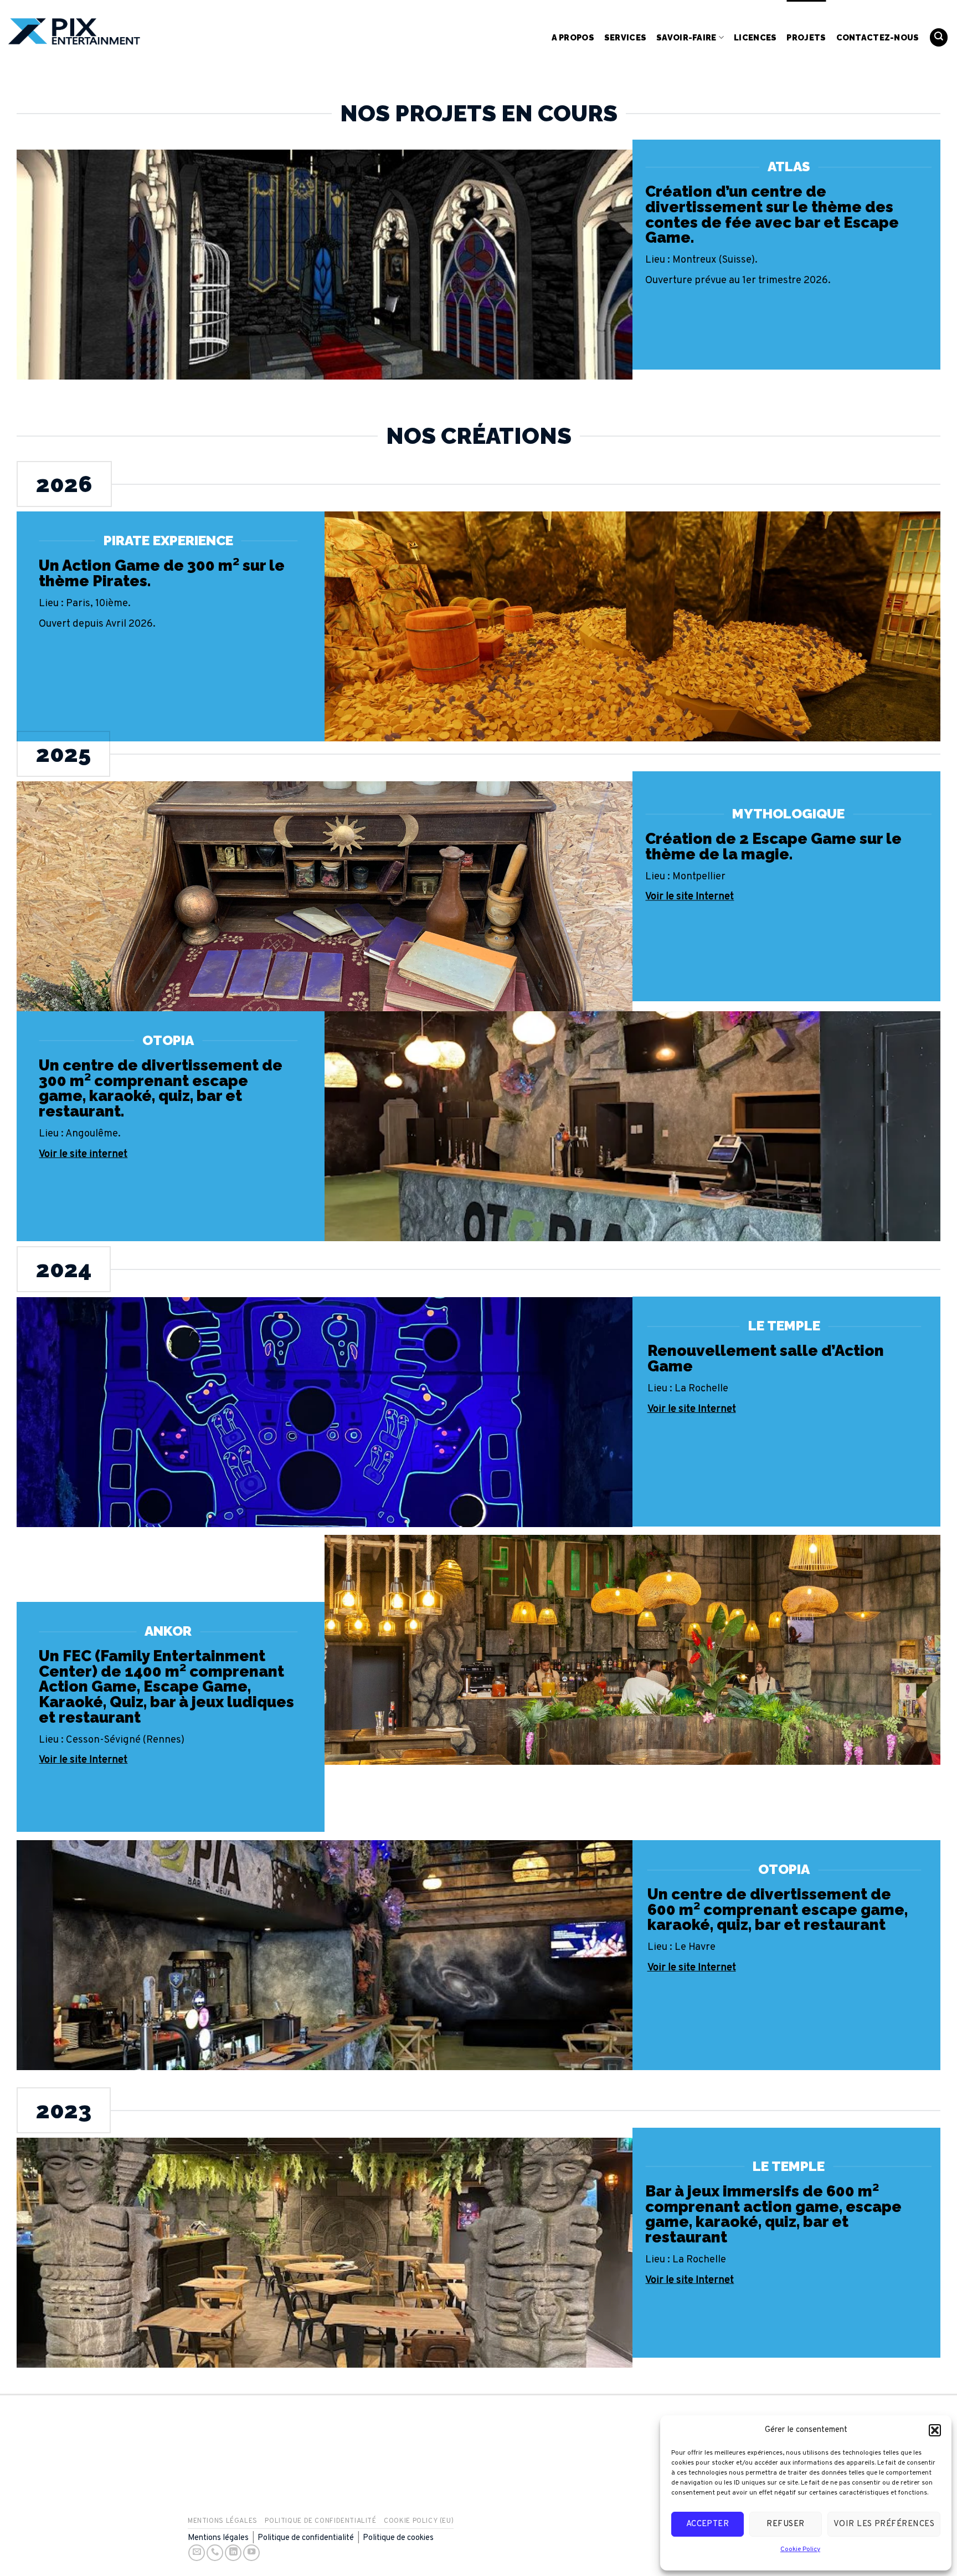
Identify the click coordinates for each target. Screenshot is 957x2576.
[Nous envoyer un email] (197, 2553)
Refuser (785, 2524)
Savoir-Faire (686, 37)
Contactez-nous (878, 37)
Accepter (708, 2524)
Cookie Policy (800, 2549)
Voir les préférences (884, 2524)
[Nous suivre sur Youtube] (251, 2553)
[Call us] (215, 2553)
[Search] (939, 37)
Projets (806, 37)
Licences (755, 37)
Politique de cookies (398, 2538)
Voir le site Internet (692, 1409)
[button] (935, 2430)
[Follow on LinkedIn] (233, 2553)
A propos (573, 37)
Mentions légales (223, 2521)
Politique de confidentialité (320, 2521)
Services (625, 37)
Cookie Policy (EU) (419, 2521)
